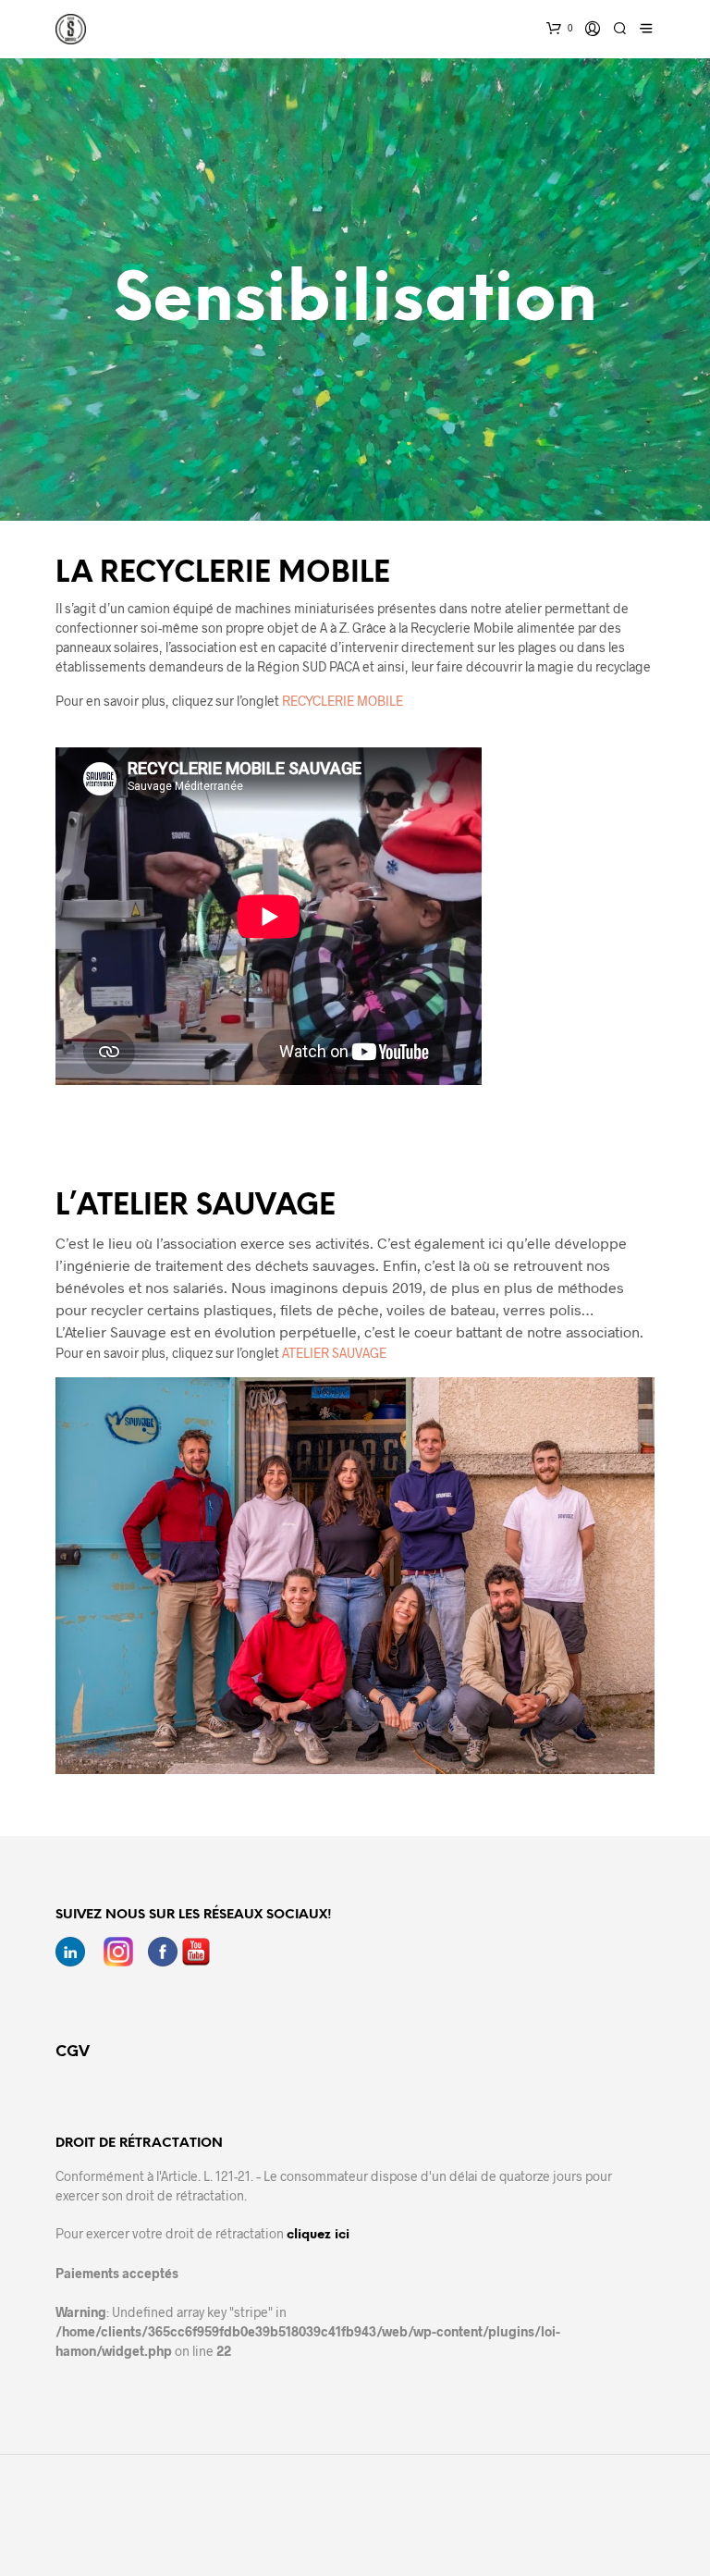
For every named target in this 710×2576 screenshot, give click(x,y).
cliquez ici (318, 2235)
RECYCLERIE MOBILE (343, 701)
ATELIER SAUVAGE (334, 1353)
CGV (73, 2052)
